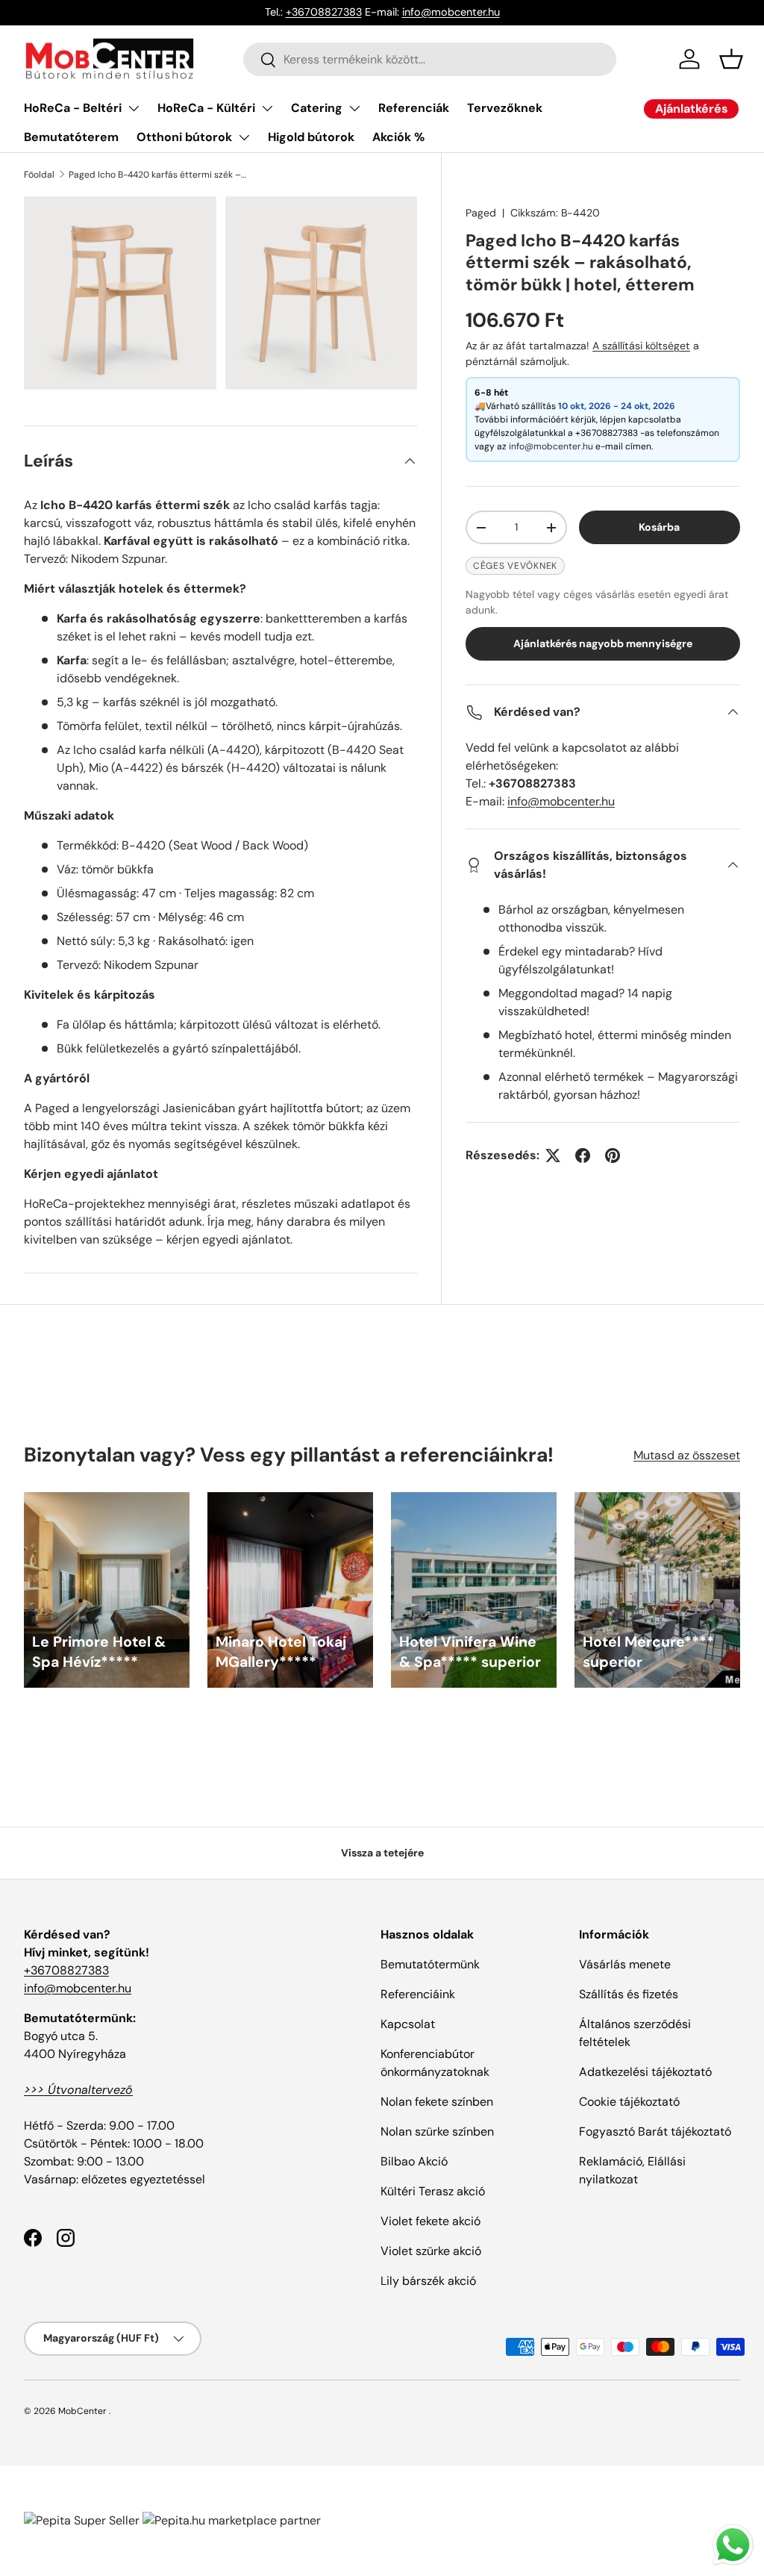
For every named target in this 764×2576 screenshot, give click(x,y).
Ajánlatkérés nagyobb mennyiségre (603, 643)
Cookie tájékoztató (629, 2102)
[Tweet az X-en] (553, 1156)
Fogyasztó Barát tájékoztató (655, 2131)
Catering (317, 108)
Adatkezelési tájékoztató (645, 2072)
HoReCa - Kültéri (206, 108)
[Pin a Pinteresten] (613, 1156)
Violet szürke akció (431, 2251)
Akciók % (398, 137)
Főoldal (39, 175)
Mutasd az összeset (687, 1455)
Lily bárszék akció (428, 2281)
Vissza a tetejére (382, 1853)
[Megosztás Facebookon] (583, 1156)
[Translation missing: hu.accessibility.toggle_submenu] (134, 108)
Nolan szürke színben (437, 2131)
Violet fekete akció (430, 2221)
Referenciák (414, 108)
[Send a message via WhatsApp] (733, 2545)
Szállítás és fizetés (629, 1994)
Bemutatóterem (71, 137)
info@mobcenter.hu (451, 12)
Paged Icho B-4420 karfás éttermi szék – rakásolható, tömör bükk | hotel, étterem (158, 175)
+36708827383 (324, 12)
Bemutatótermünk (430, 1964)
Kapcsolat (408, 2024)
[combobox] (430, 59)
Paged (481, 213)
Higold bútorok (311, 137)
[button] (731, 59)
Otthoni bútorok (184, 137)
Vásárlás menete (625, 1964)
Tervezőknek (505, 108)
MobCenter (82, 2411)
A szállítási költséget (641, 346)
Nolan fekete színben (437, 2102)
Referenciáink (418, 1994)
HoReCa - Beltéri (73, 108)
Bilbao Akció (414, 2161)
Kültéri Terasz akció (433, 2191)
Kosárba (659, 527)
